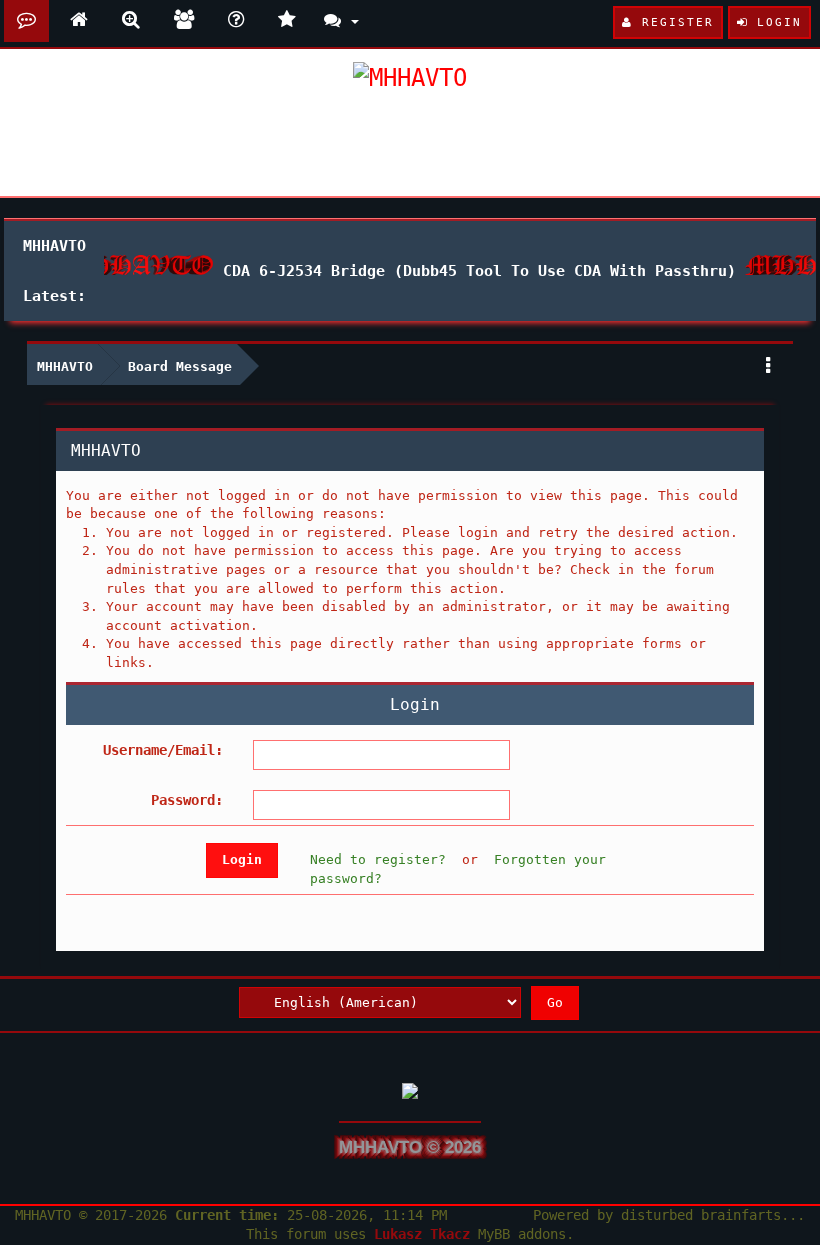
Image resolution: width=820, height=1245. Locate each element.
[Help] (236, 21)
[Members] (184, 21)
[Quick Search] (131, 21)
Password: (187, 800)
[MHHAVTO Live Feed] (287, 21)
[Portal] (79, 21)
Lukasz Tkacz (422, 1234)
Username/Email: (163, 750)
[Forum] (26, 21)
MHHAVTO (65, 366)
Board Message (180, 366)
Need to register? (378, 859)
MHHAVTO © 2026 (410, 1147)
